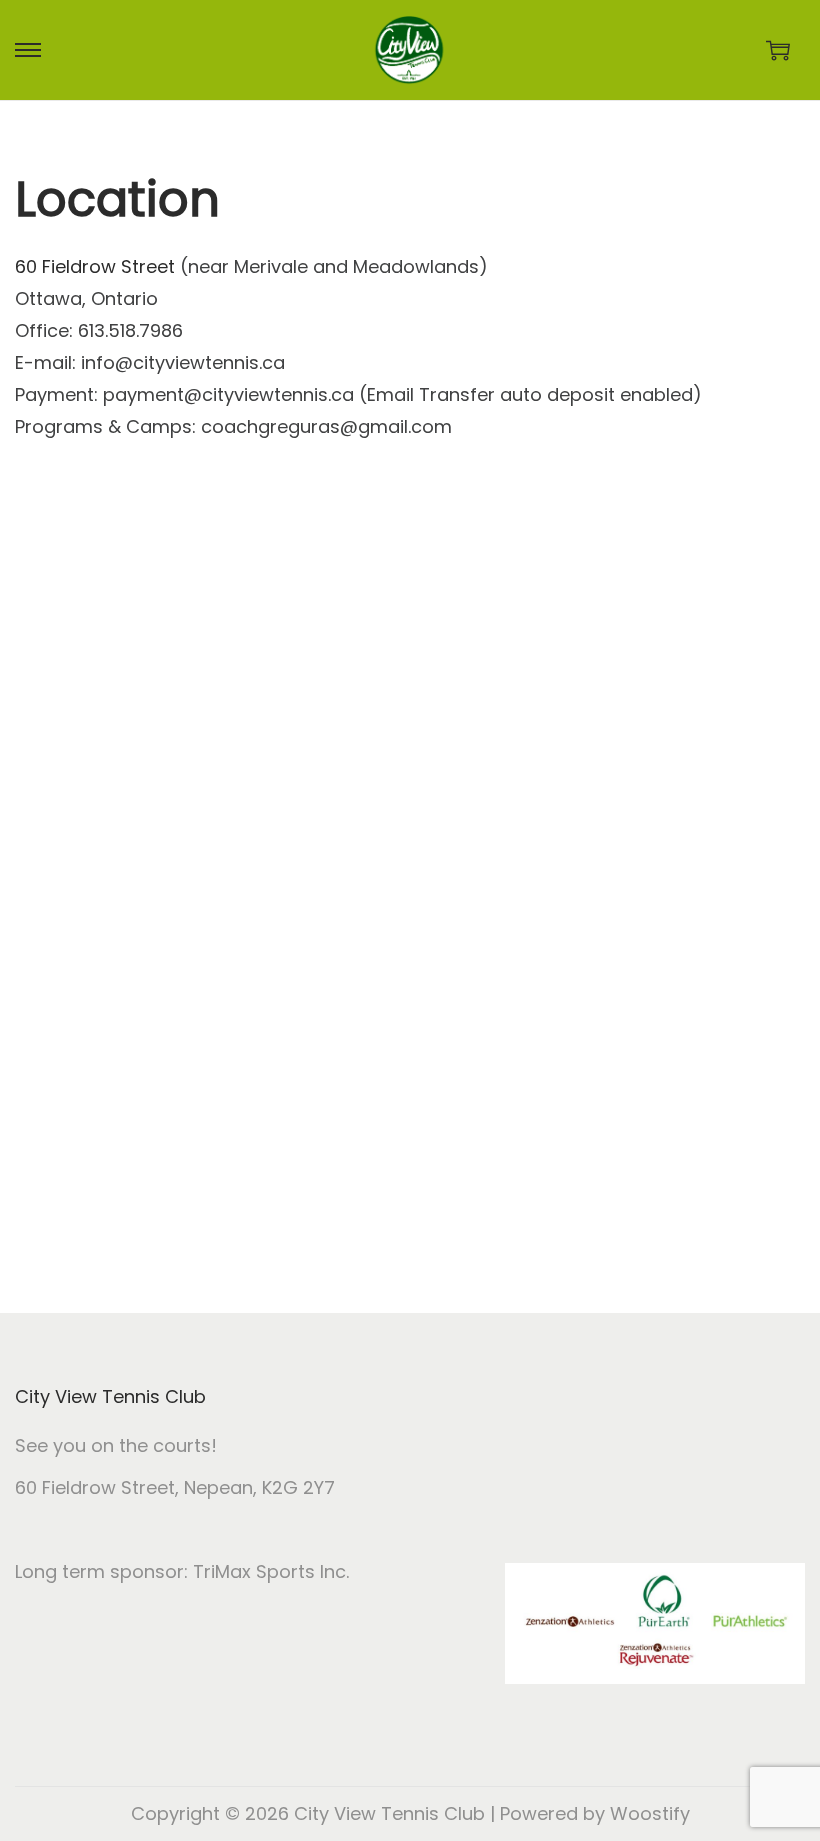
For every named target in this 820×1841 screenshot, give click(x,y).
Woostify (650, 1813)
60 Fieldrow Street (95, 266)
